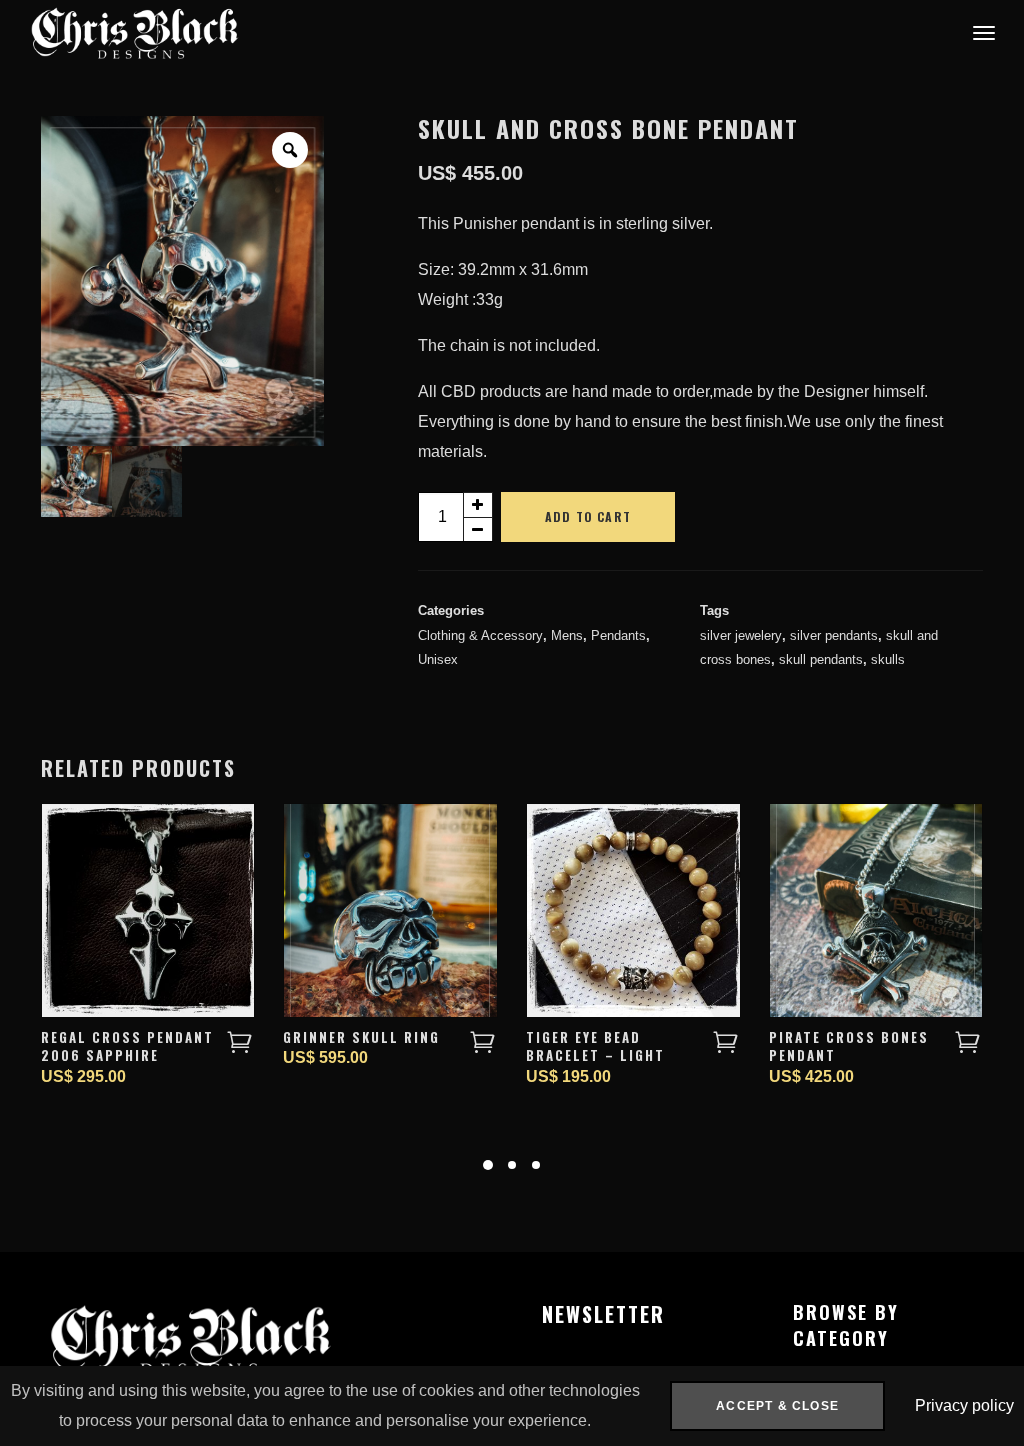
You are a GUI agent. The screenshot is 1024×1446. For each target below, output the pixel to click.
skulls (888, 659)
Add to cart (588, 516)
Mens (567, 635)
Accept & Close (777, 1406)
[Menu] (981, 32)
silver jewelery (741, 635)
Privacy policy (964, 1405)
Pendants (618, 635)
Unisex (438, 659)
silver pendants (834, 635)
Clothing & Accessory (480, 635)
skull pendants (821, 659)
